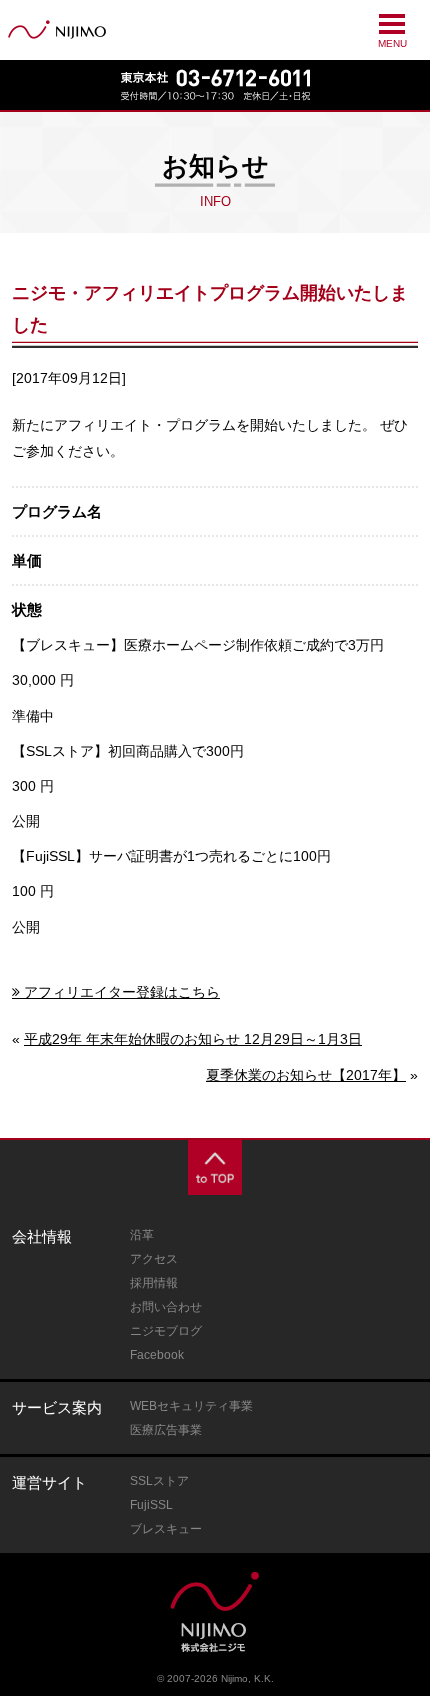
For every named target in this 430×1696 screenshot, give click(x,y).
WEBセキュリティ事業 (191, 1406)
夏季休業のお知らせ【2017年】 (306, 1075)
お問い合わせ (166, 1307)
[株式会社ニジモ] (57, 29)
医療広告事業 (166, 1430)
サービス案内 (57, 1407)
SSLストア (159, 1481)
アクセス (154, 1259)
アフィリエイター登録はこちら (122, 992)
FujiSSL (151, 1505)
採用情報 (154, 1283)
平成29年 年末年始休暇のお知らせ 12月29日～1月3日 (193, 1039)
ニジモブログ (166, 1331)
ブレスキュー (166, 1529)
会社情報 (42, 1236)
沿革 (142, 1235)
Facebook (157, 1355)
